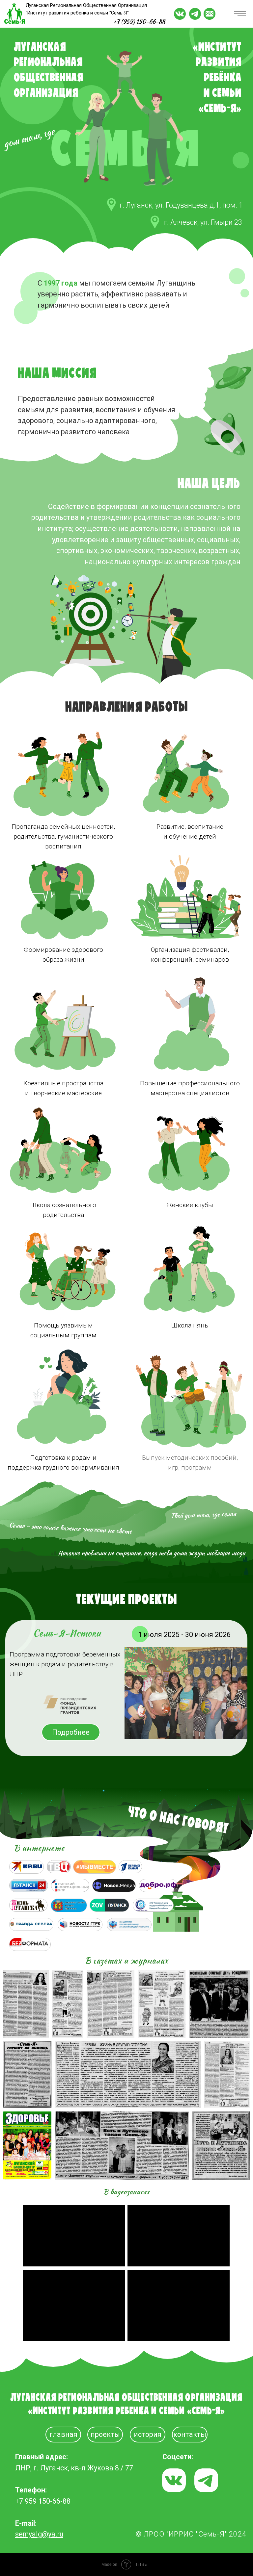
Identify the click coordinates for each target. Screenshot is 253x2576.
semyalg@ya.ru (39, 2534)
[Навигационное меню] (240, 13)
